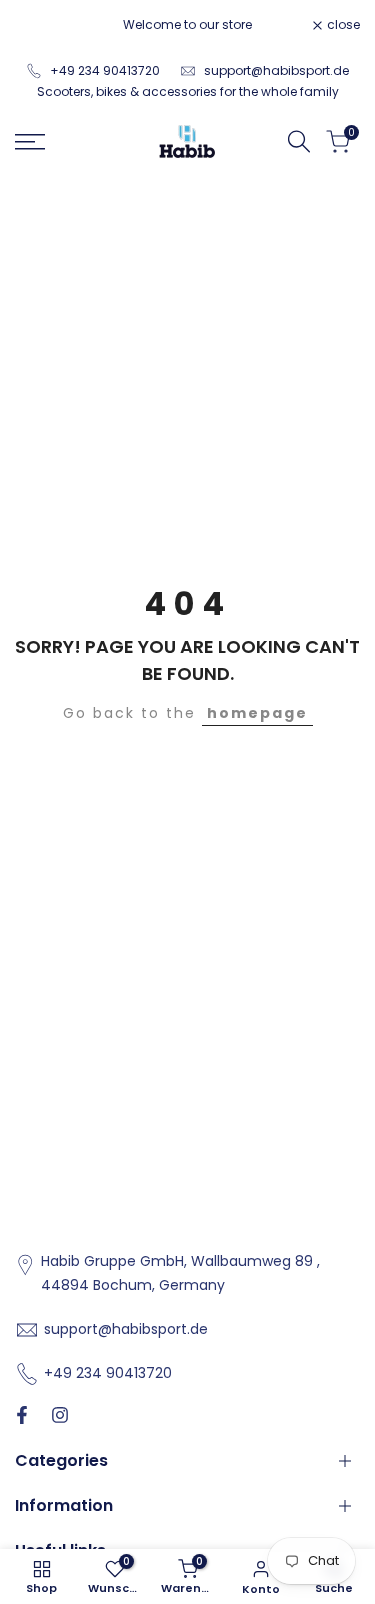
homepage (257, 713)
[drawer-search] (299, 141)
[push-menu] (30, 142)
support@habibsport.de (276, 70)
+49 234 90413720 (105, 70)
